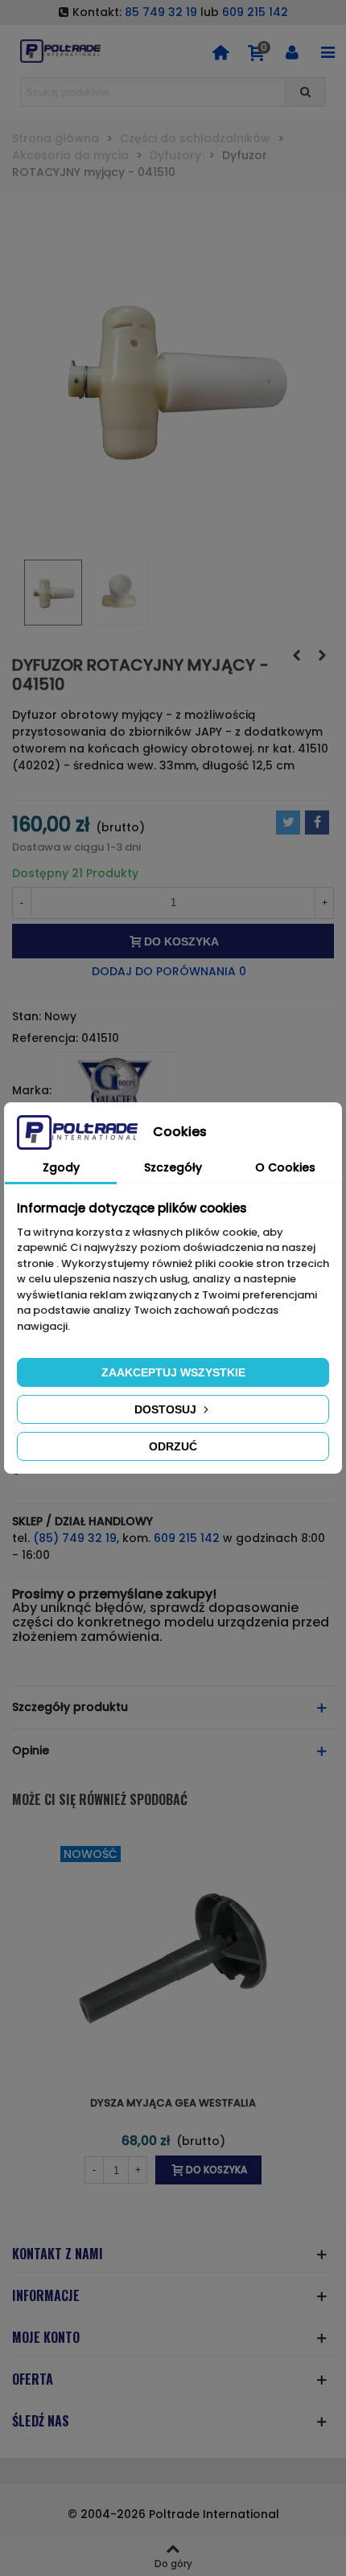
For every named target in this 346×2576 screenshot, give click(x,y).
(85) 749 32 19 (75, 1538)
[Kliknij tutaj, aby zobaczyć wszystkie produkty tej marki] (117, 1090)
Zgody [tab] (61, 1167)
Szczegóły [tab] (173, 1167)
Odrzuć (173, 1446)
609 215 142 (255, 12)
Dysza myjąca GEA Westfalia (173, 2103)
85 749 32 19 (161, 12)
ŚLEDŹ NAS (41, 2421)
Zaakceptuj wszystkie (173, 1372)
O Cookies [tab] (285, 1167)
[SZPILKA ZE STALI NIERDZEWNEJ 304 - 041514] (322, 655)
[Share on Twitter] (288, 822)
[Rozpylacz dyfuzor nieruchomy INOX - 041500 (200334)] (296, 655)
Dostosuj (167, 1409)
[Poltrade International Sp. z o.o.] (60, 51)
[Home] (220, 51)
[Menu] (327, 51)
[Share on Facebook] (317, 822)
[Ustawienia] (292, 51)
